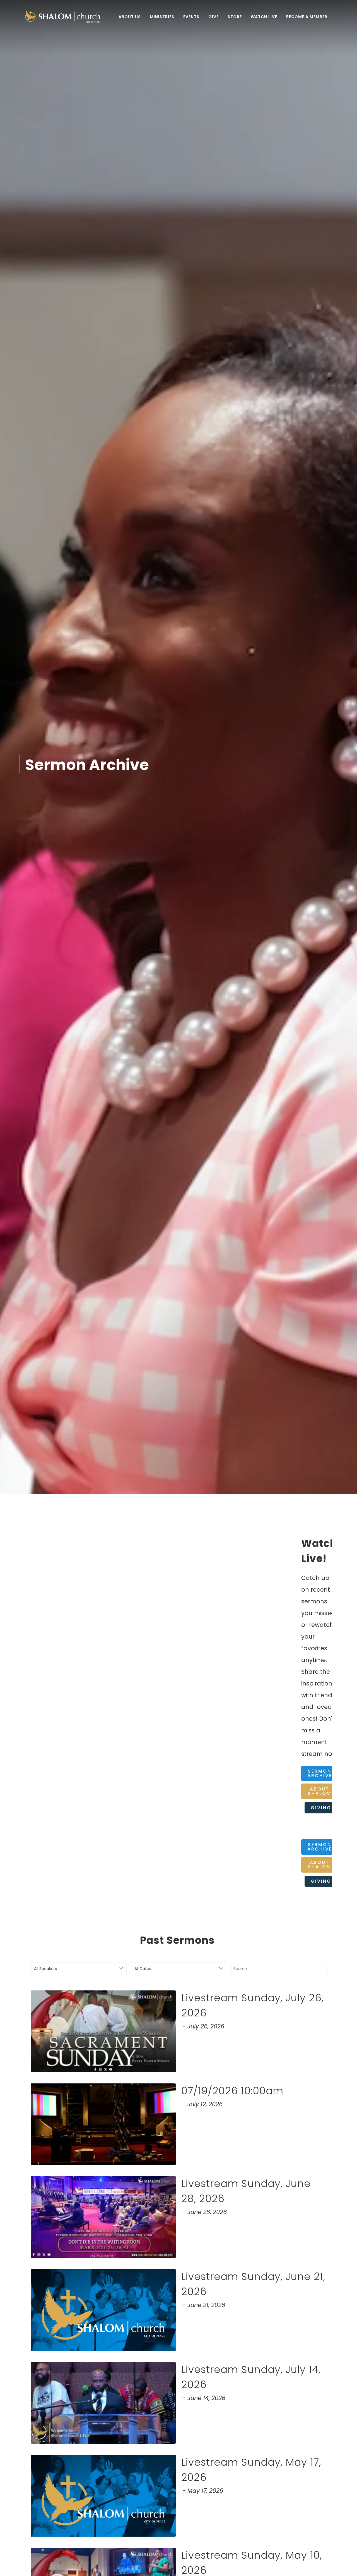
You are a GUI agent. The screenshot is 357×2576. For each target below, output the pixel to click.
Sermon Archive (320, 1773)
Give (214, 17)
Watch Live (264, 17)
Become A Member (307, 17)
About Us (130, 17)
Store (235, 17)
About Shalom (320, 1791)
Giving (321, 1808)
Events (191, 17)
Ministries (162, 17)
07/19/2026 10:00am (232, 2091)
